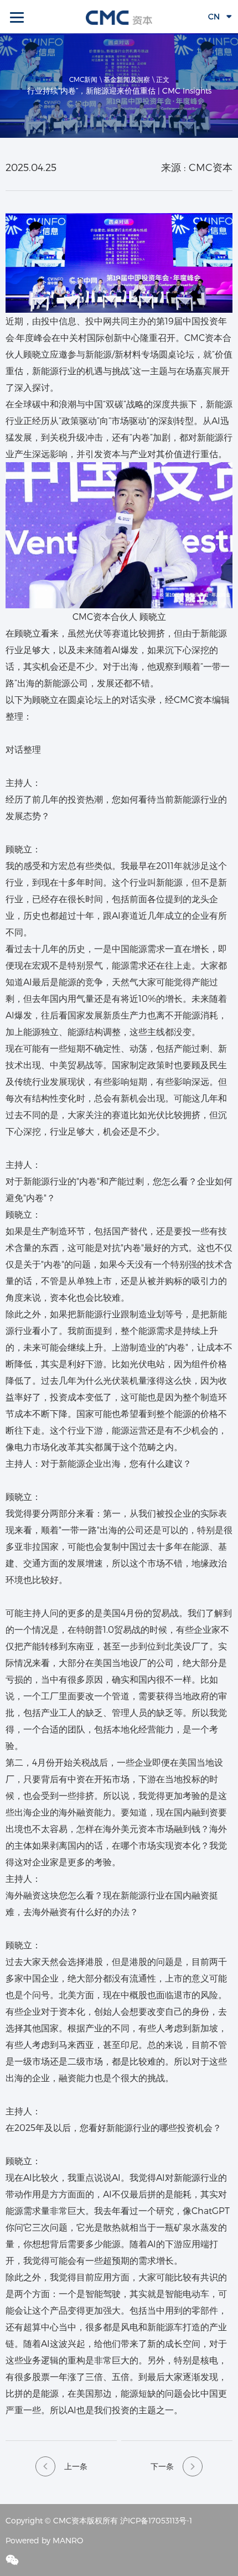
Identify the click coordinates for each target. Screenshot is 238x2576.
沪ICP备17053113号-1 (156, 2520)
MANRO (68, 2540)
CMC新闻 (83, 79)
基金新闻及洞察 (127, 79)
